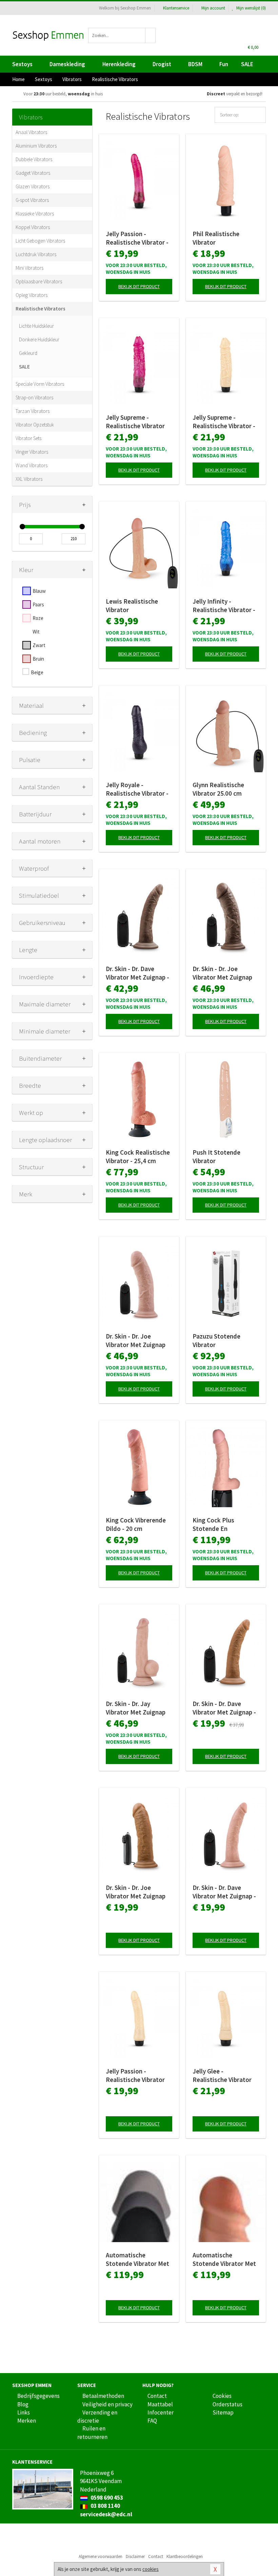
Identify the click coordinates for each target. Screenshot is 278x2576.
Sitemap (223, 2412)
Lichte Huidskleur (36, 326)
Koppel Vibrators (33, 227)
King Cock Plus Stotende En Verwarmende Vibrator (224, 1524)
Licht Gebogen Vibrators (40, 241)
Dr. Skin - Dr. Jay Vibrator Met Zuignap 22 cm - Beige (136, 1708)
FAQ (152, 2421)
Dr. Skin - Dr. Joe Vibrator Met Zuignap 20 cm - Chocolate (222, 973)
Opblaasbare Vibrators (39, 281)
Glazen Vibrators (33, 186)
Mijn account (213, 8)
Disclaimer (135, 2556)
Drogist (162, 64)
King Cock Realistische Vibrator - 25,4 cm (138, 1157)
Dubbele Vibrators (34, 159)
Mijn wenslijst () (251, 8)
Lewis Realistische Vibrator (132, 605)
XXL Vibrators (29, 479)
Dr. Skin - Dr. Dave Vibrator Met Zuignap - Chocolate (137, 973)
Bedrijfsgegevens (38, 2396)
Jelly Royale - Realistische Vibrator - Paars (137, 789)
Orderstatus (227, 2404)
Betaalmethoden (103, 2396)
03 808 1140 (105, 2506)
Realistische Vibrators (41, 309)
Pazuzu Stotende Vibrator (216, 1340)
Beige (37, 672)
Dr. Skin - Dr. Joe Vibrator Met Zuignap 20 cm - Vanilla (136, 1341)
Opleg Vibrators (32, 295)
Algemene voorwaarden (101, 2556)
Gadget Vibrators (33, 173)
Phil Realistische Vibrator (216, 238)
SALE (247, 64)
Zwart (39, 645)
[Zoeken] (151, 35)
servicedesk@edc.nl (106, 2514)
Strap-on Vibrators (34, 397)
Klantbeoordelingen (185, 2556)
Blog (23, 2404)
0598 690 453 (106, 2498)
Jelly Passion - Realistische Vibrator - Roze (137, 238)
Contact (157, 2396)
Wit (36, 632)
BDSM (195, 64)
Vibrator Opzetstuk (35, 425)
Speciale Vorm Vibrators (40, 384)
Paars (38, 604)
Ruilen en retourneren (92, 2432)
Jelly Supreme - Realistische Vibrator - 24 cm (224, 422)
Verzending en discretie (97, 2417)
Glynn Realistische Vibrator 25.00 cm (218, 789)
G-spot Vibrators (32, 200)
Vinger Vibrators (32, 452)
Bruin (38, 659)
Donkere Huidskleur (39, 339)
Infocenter (161, 2412)
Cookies (222, 2396)
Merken (27, 2421)
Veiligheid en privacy (107, 2404)
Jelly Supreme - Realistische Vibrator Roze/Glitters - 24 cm (136, 422)
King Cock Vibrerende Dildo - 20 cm (136, 1524)
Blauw (39, 591)
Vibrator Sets (28, 438)
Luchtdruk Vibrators (36, 254)
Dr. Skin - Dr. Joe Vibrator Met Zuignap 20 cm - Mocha (136, 1892)
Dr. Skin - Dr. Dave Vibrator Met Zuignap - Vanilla (224, 1892)
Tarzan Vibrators (33, 411)
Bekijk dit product (139, 286)
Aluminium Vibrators (36, 146)
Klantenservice (176, 8)
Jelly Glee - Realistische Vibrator (222, 2075)
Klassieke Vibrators (35, 214)
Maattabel (160, 2404)
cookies (151, 2569)
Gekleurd (28, 353)
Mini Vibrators (29, 268)
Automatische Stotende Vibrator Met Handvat (137, 2259)
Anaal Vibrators (31, 132)
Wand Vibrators (32, 465)
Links (24, 2412)
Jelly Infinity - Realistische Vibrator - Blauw (224, 606)
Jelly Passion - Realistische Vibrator (135, 2075)
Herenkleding (119, 64)
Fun (224, 64)
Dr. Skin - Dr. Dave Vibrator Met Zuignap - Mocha (224, 1708)
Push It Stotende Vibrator (216, 1157)
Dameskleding (67, 64)
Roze (38, 618)
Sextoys (22, 64)
